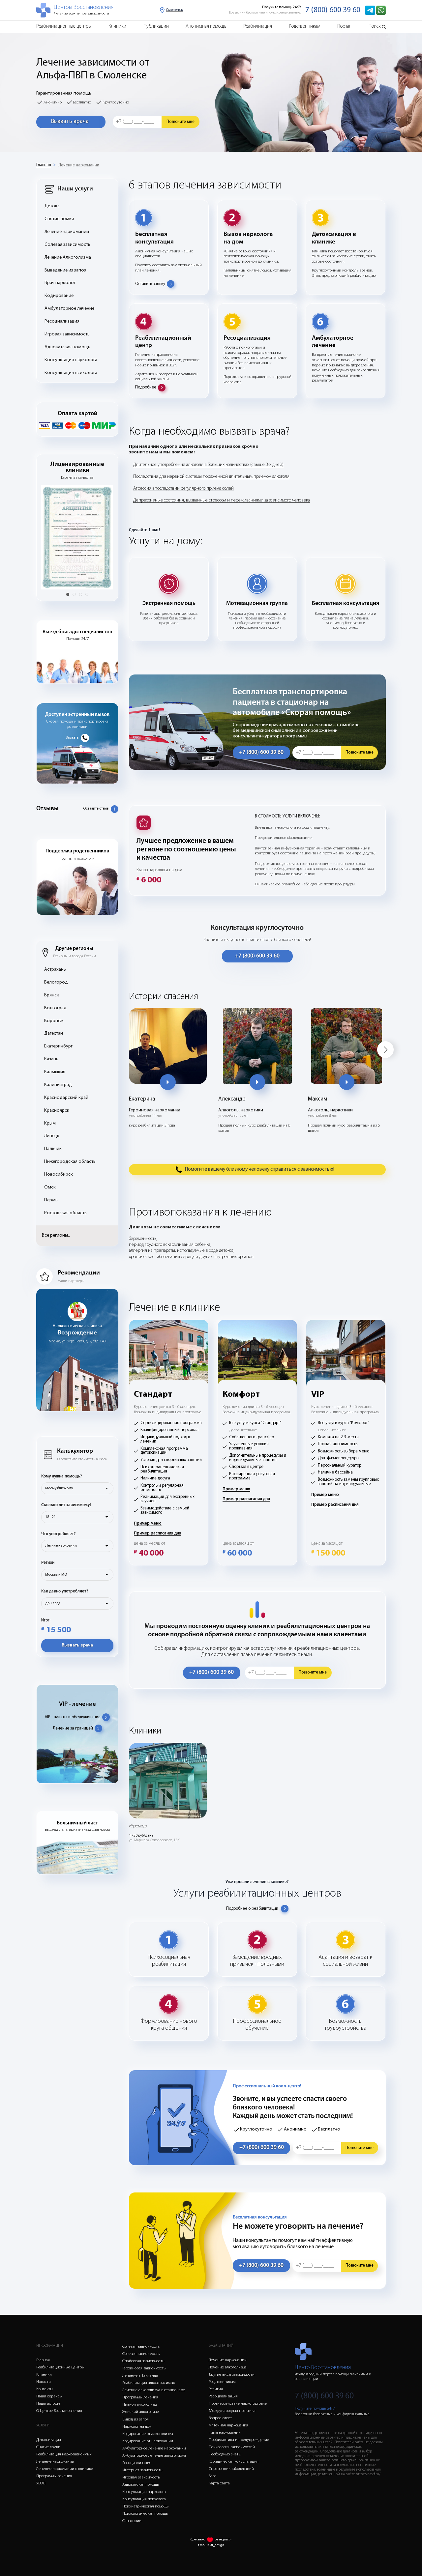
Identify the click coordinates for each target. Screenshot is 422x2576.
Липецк (52, 1136)
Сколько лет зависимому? (66, 1505)
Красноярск (57, 1111)
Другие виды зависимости (232, 2375)
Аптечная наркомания (228, 2425)
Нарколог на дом (137, 2427)
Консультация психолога (71, 373)
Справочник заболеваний (231, 2469)
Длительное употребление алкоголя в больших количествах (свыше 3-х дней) (208, 465)
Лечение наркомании (79, 165)
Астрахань (55, 970)
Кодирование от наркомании (148, 2441)
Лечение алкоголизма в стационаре (154, 2390)
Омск (50, 1187)
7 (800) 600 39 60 (333, 10)
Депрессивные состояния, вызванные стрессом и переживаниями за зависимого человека (222, 500)
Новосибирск (59, 1174)
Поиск (375, 27)
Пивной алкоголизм (139, 2404)
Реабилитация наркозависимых (64, 2454)
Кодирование (59, 296)
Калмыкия (55, 1072)
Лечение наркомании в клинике (65, 2469)
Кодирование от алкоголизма (148, 2434)
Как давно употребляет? (65, 1591)
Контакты (45, 2389)
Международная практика (232, 2411)
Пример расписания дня (158, 1533)
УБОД (41, 2483)
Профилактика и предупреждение (239, 2440)
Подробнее (146, 387)
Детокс (52, 206)
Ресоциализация (62, 321)
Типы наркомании (225, 2433)
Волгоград (55, 1008)
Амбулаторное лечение (69, 309)
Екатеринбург (58, 1046)
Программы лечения (54, 2476)
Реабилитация (258, 27)
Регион (48, 1563)
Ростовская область (65, 1213)
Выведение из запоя (65, 270)
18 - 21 (50, 1517)
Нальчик (53, 1149)
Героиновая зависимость (144, 2368)
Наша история (49, 2404)
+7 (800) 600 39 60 (261, 752)
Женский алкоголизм (141, 2412)
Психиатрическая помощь (145, 2506)
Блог (212, 2476)
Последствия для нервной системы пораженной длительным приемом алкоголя (211, 477)
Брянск (52, 995)
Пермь (51, 1200)
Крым (50, 1123)
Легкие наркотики (61, 1546)
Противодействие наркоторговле (238, 2404)
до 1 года (53, 1603)
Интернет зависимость (142, 2470)
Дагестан (54, 1033)
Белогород (56, 982)
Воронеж (54, 1021)
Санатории (132, 2521)
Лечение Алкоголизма (68, 258)
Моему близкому (59, 1488)
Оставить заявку (150, 284)
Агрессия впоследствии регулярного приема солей (183, 488)
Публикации (156, 27)
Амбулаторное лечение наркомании (154, 2448)
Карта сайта (219, 2483)
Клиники (117, 27)
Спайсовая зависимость (143, 2361)
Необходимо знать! (225, 2454)
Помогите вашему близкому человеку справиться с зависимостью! (260, 1169)
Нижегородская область (70, 1162)
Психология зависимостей (232, 2447)
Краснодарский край (66, 1098)
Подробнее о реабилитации (252, 1909)
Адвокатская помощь (67, 347)
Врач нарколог (60, 283)
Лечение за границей (73, 1728)
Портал (344, 27)
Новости (44, 2382)
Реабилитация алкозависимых (149, 2383)
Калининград (58, 1085)
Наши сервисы (49, 2396)
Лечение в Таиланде (140, 2376)
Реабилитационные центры (64, 27)
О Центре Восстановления (59, 2411)
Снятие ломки (59, 219)
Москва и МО (56, 1575)
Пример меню (148, 1523)
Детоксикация (49, 2440)
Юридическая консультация (234, 2462)
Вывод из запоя (136, 2419)
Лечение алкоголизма (228, 2367)
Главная (44, 165)
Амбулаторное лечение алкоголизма (154, 2456)
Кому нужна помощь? (62, 1476)
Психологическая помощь (145, 2514)
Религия (216, 2389)
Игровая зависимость (67, 334)
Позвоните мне (181, 122)
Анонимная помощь (206, 27)
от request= (223, 2540)
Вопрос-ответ (220, 2418)
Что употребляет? (59, 1534)
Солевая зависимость (67, 245)
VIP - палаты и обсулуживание (73, 1717)
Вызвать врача (70, 121)
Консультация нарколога (71, 360)
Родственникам (305, 27)
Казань (51, 1059)
